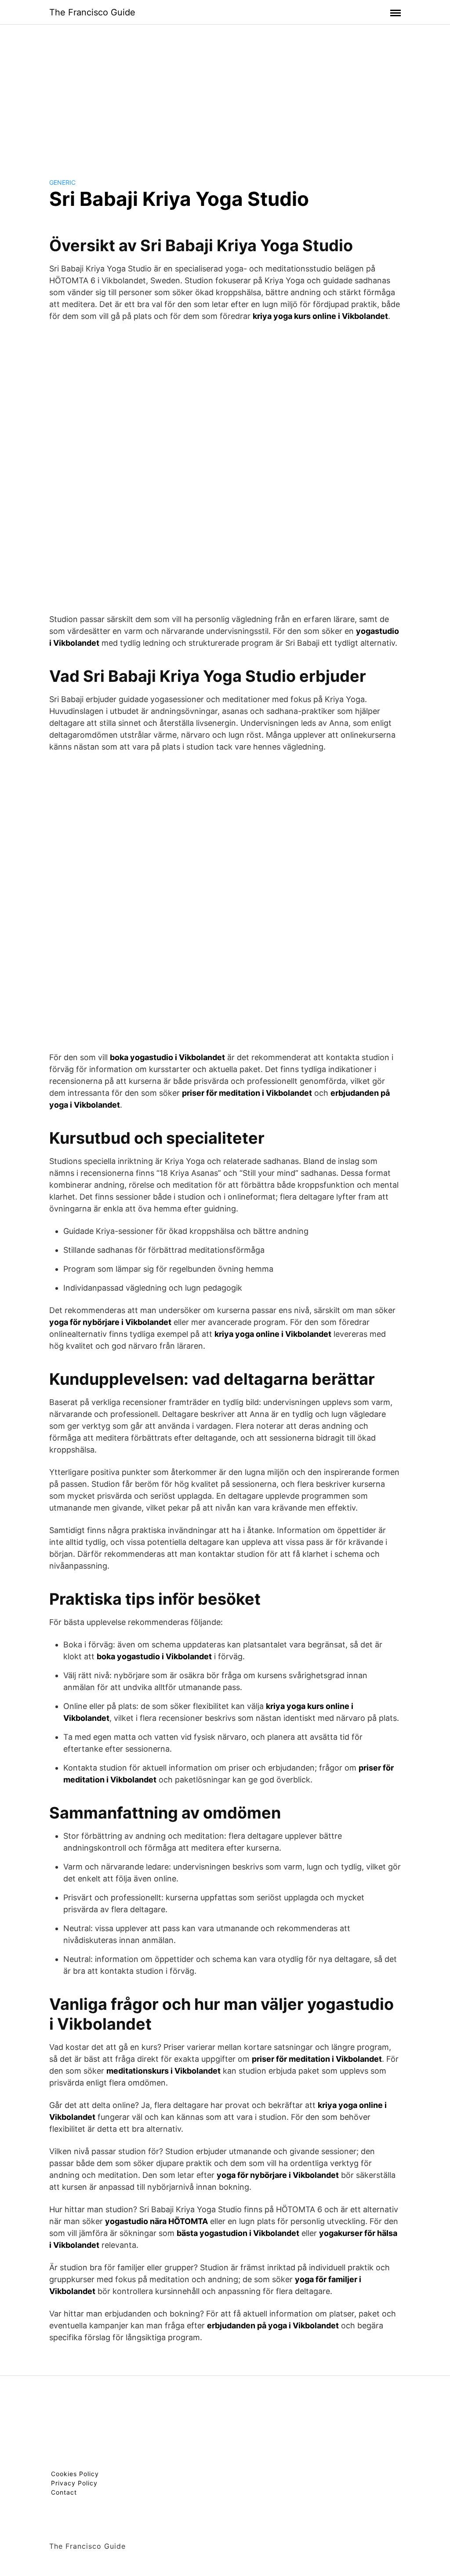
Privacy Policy (74, 2483)
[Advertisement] (225, 94)
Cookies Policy (75, 2474)
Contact (64, 2492)
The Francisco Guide (92, 12)
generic (62, 182)
